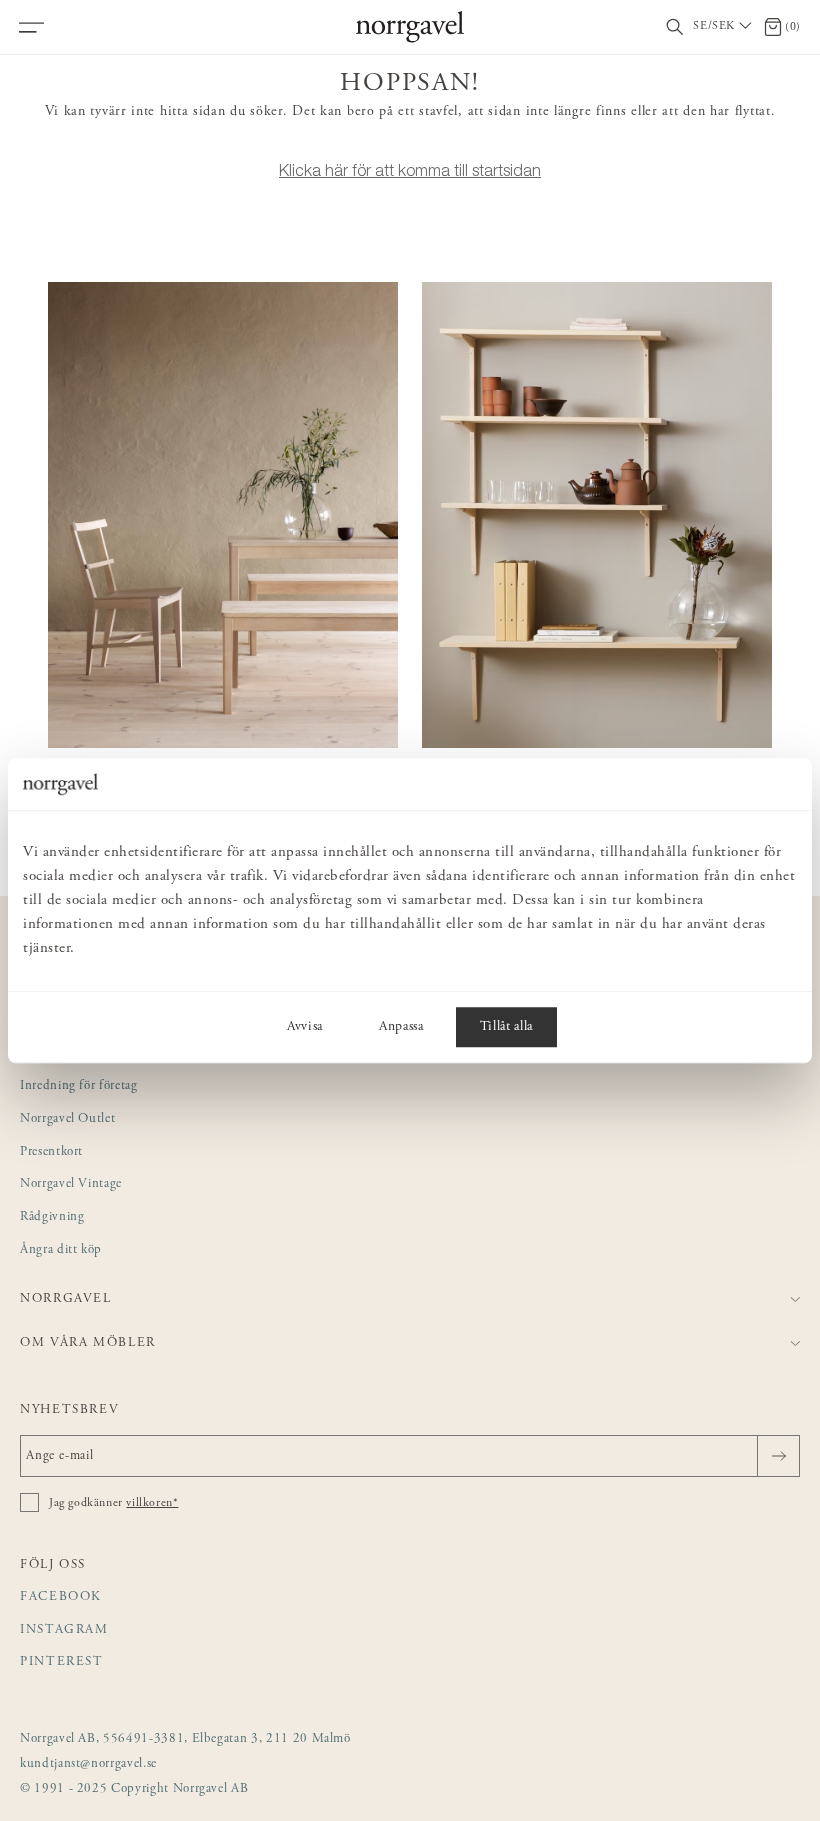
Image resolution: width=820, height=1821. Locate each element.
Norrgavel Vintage (71, 1184)
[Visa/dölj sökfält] (675, 27)
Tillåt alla (506, 1027)
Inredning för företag (79, 1086)
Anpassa (401, 1027)
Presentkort (51, 1152)
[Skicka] (778, 1456)
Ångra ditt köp (61, 1250)
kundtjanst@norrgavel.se (88, 1764)
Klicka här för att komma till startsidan (410, 170)
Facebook (61, 1597)
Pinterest (62, 1662)
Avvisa (305, 1027)
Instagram (64, 1630)
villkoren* (152, 1503)
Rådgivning (52, 1217)
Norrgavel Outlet (67, 1119)
